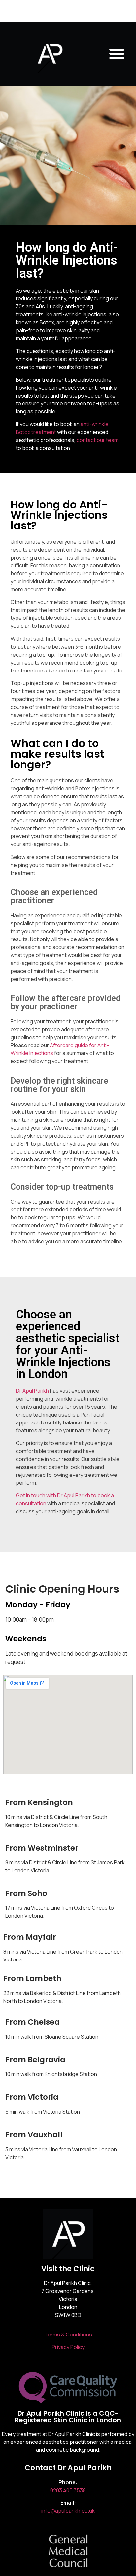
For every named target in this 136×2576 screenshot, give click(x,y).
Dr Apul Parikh (32, 1391)
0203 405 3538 (68, 2490)
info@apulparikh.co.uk (68, 2511)
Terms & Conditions (68, 2334)
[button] (117, 54)
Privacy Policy (68, 2347)
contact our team (98, 440)
